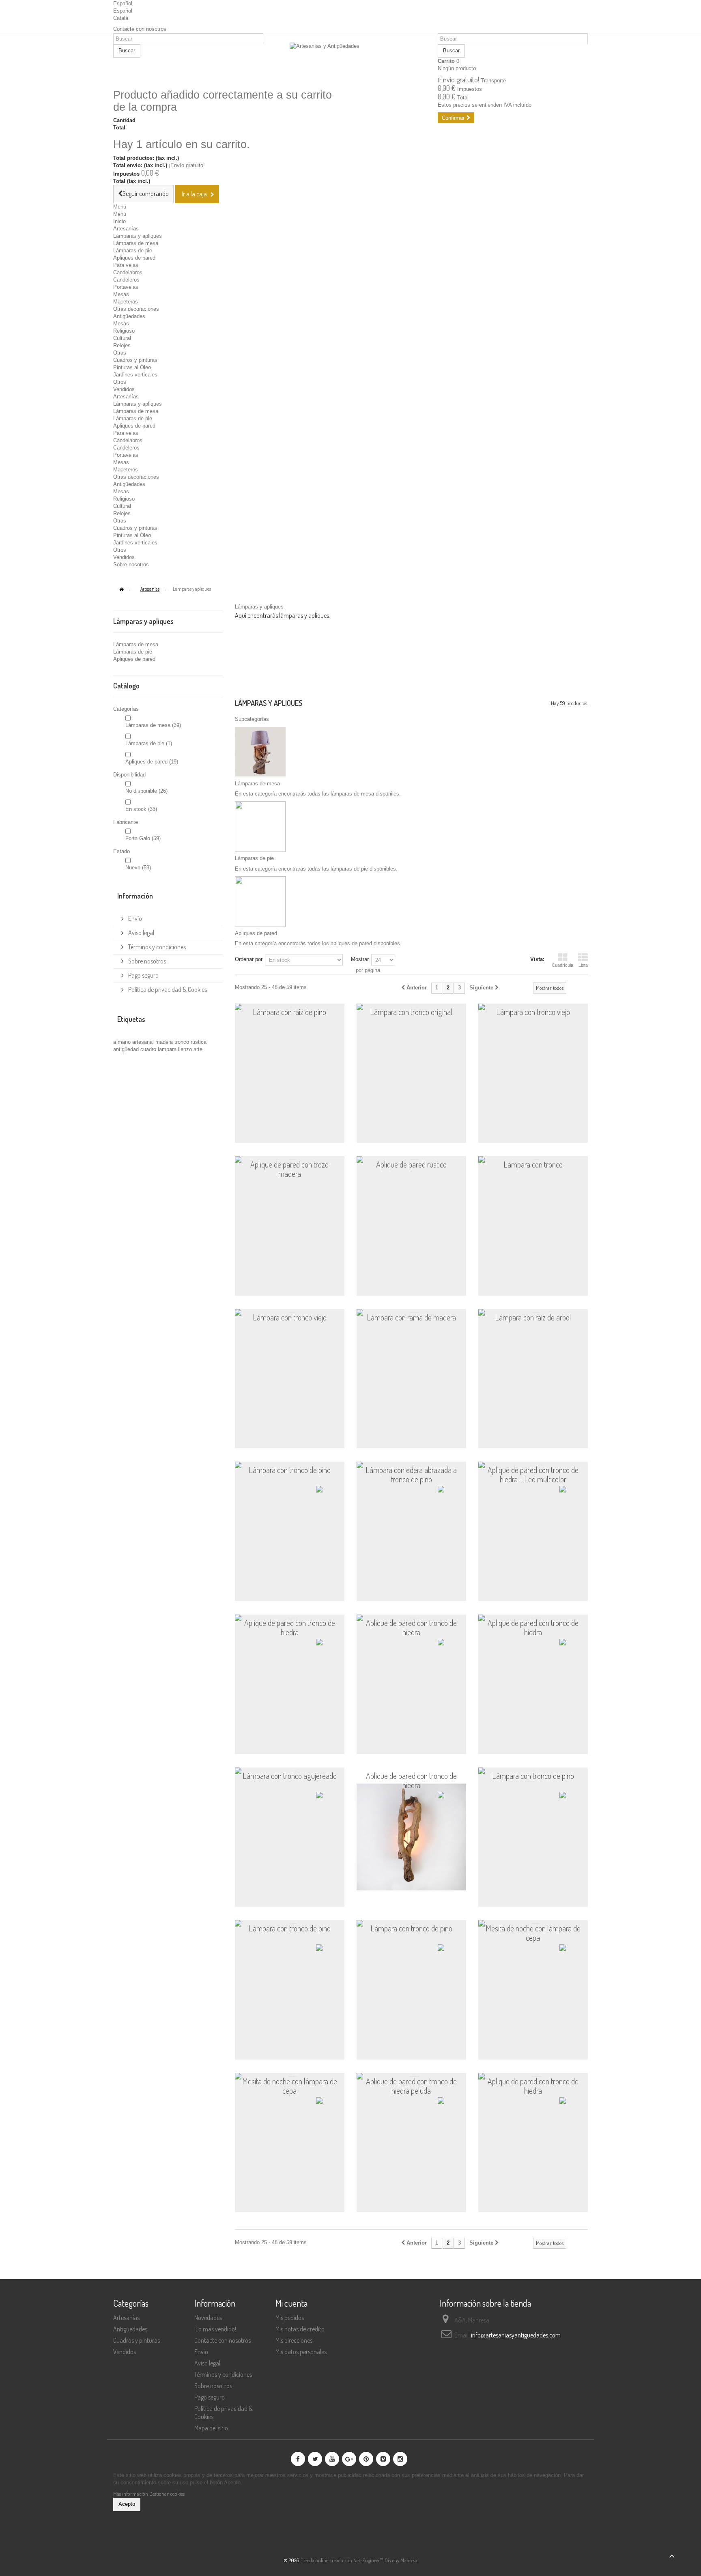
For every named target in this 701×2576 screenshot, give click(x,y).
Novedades (208, 2318)
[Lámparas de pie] (260, 826)
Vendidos (124, 389)
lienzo (186, 1049)
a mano (123, 1042)
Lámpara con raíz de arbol (533, 1318)
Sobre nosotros (131, 564)
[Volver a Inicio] (121, 590)
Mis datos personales (301, 2352)
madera (165, 1042)
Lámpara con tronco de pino (290, 1470)
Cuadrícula (562, 965)
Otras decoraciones (136, 309)
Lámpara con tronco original (411, 1012)
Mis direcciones (294, 2340)
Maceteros (126, 302)
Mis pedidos (290, 2318)
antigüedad (127, 1049)
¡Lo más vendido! (215, 2329)
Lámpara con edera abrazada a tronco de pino (411, 1475)
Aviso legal (141, 933)
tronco (183, 1042)
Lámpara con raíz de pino (289, 1012)
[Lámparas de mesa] (260, 752)
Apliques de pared (134, 258)
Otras (120, 353)
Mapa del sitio (211, 2428)
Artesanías (126, 229)
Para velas (126, 265)
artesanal (144, 1042)
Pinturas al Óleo (132, 367)
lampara (168, 1049)
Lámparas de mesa (136, 243)
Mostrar (360, 959)
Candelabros (128, 272)
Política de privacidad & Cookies (167, 989)
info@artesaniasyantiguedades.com (516, 2335)
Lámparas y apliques (138, 236)
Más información (131, 2494)
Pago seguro (143, 975)
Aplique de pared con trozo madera (289, 1169)
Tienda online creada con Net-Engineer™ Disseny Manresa (359, 2560)
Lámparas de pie (133, 251)
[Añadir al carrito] (327, 1132)
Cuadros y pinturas (135, 360)
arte (198, 1049)
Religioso (124, 331)
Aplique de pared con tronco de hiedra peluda (411, 2086)
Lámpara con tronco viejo (533, 1012)
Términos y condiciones (156, 947)
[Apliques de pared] (260, 901)
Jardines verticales (135, 375)
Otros (120, 382)
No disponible (146, 791)
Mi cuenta (291, 2303)
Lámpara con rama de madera (411, 1318)
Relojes (122, 345)
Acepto (127, 2504)
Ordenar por (249, 959)
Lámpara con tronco (533, 1165)
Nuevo (138, 868)
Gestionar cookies (167, 2494)
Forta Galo (143, 838)
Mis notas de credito (300, 2329)
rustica (199, 1042)
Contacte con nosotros (140, 29)
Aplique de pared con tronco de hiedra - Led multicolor (533, 1475)
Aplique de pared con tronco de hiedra (290, 1628)
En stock (141, 809)
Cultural (122, 338)
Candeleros (126, 280)
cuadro (149, 1049)
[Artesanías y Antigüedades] (350, 62)
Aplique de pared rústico (411, 1165)
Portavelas (126, 287)
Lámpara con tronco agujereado (290, 1776)
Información (135, 896)
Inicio (119, 221)
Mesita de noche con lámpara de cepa (533, 1933)
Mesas (121, 294)
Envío (134, 918)
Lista (583, 965)
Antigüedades (129, 316)
